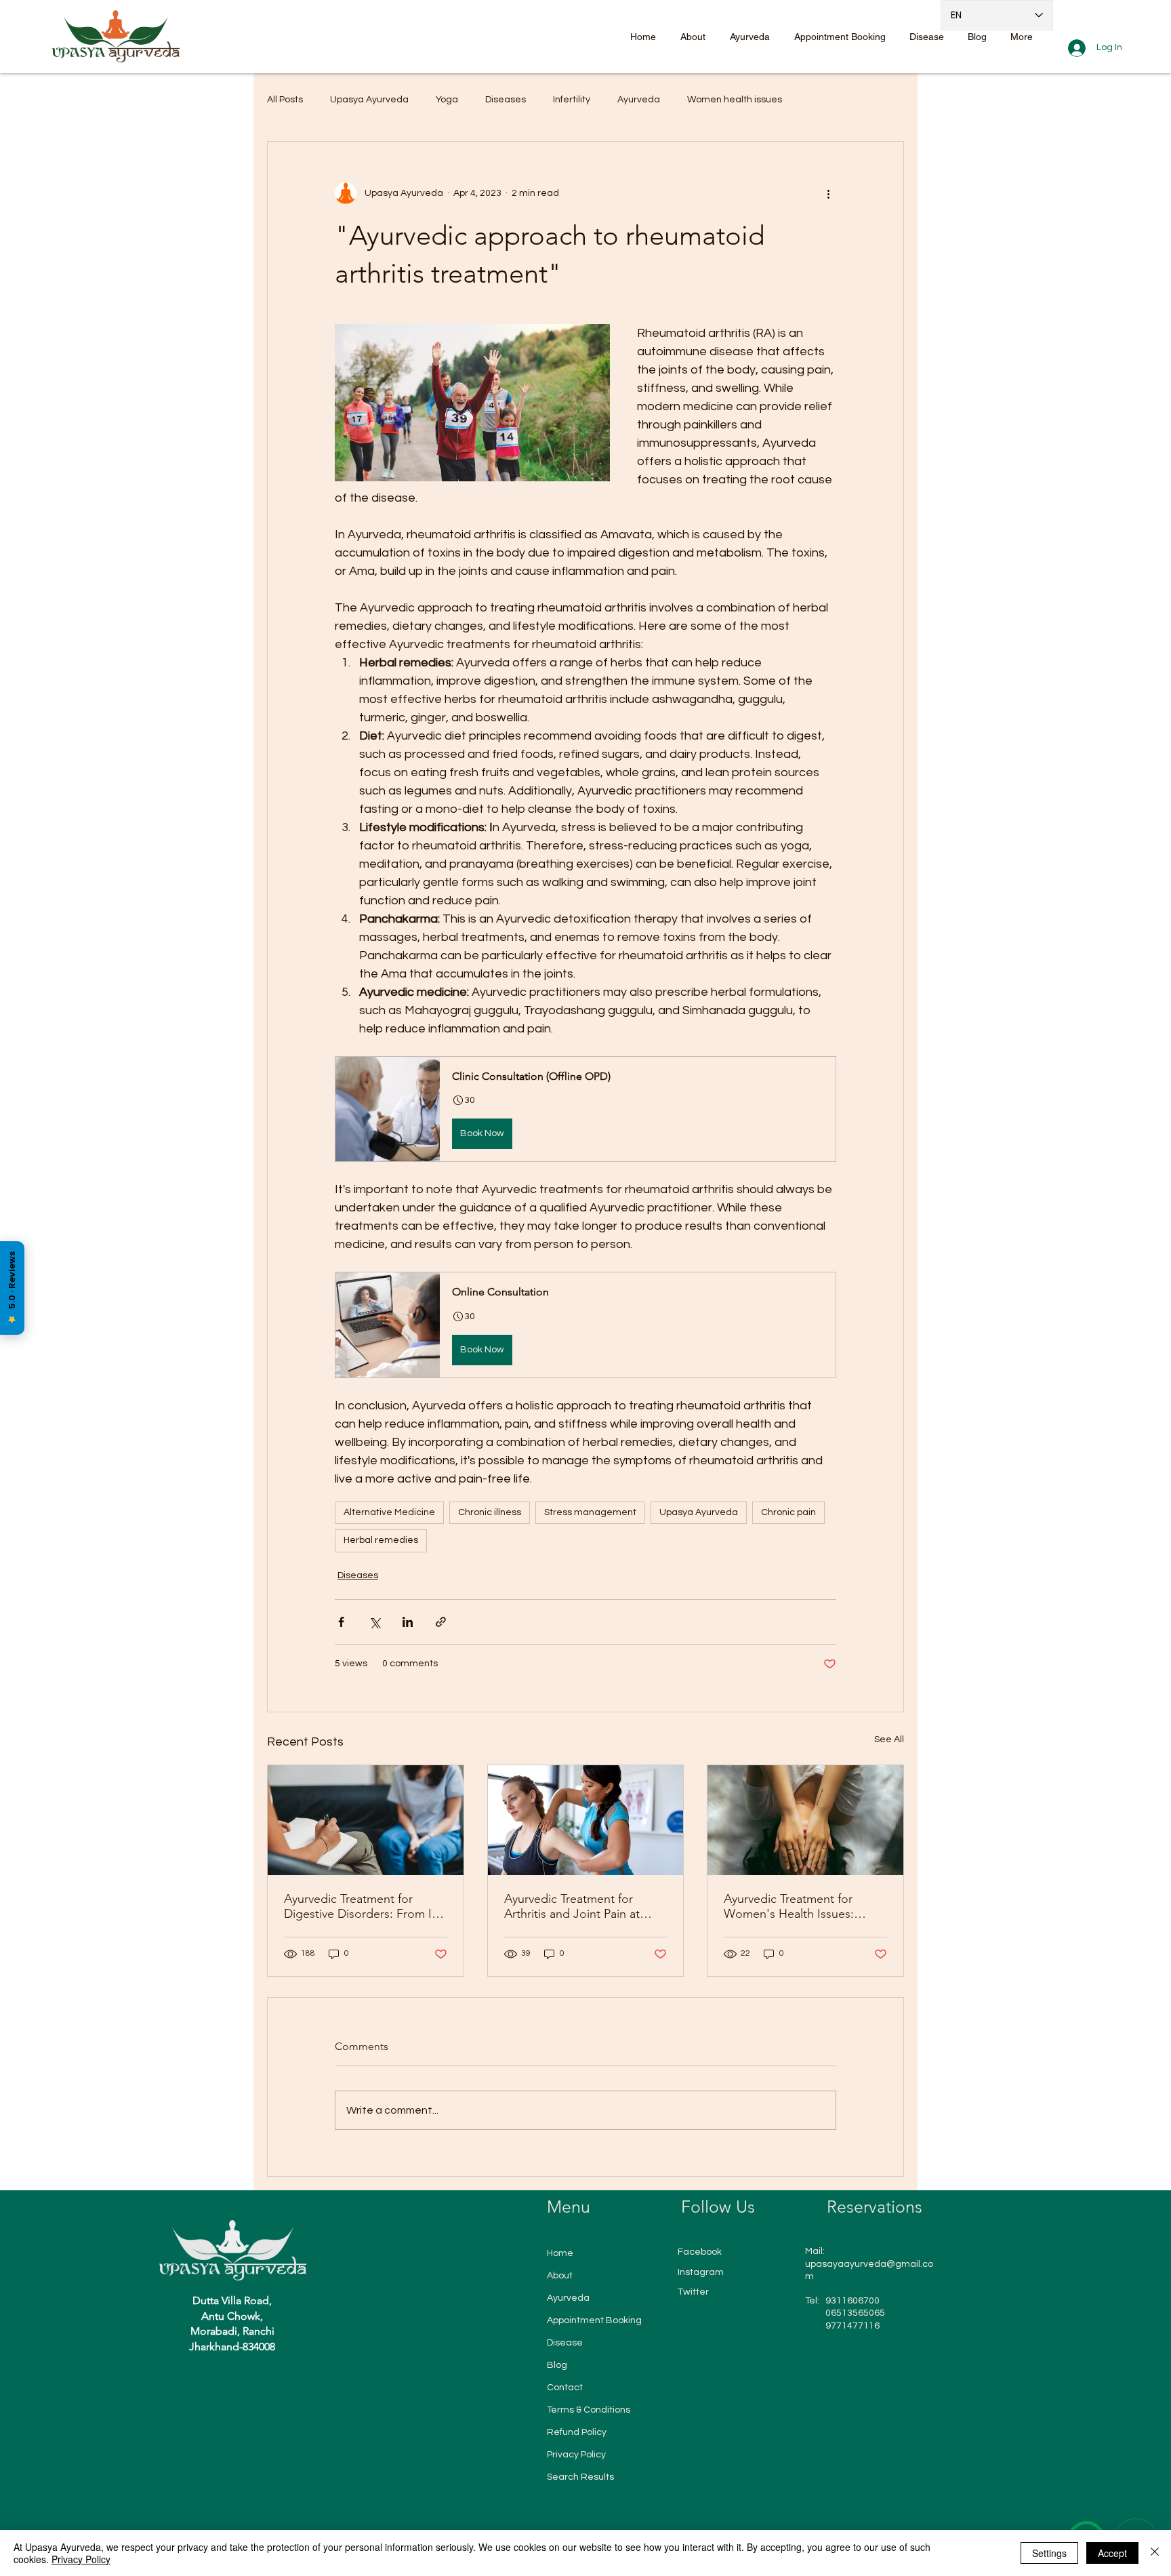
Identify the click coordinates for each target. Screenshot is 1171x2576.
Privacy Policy (576, 2455)
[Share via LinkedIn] (408, 1622)
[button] (585, 1109)
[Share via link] (441, 1622)
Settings (1049, 2553)
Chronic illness (490, 1512)
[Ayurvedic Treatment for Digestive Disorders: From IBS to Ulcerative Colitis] (366, 1820)
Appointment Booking (594, 2320)
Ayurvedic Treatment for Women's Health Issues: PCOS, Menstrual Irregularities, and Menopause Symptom (805, 1906)
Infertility (572, 100)
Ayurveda (639, 100)
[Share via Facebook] (341, 1622)
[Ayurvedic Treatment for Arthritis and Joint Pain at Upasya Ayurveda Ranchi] (586, 1820)
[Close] (1155, 2553)
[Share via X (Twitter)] (374, 1622)
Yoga (447, 100)
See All (889, 1739)
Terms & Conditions (589, 2410)
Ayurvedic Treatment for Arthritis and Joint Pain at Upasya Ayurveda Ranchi (572, 1906)
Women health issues (735, 100)
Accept (1112, 2553)
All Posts (285, 100)
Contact (565, 2388)
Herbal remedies (381, 1540)
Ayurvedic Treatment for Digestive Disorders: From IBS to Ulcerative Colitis (365, 1906)
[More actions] (828, 193)
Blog (557, 2365)
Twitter (693, 2292)
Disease (565, 2343)
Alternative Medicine (389, 1512)
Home (560, 2253)
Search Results (580, 2477)
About (560, 2276)
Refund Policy (577, 2432)
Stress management (590, 1512)
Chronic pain (788, 1512)
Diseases (506, 100)
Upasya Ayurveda (369, 100)
